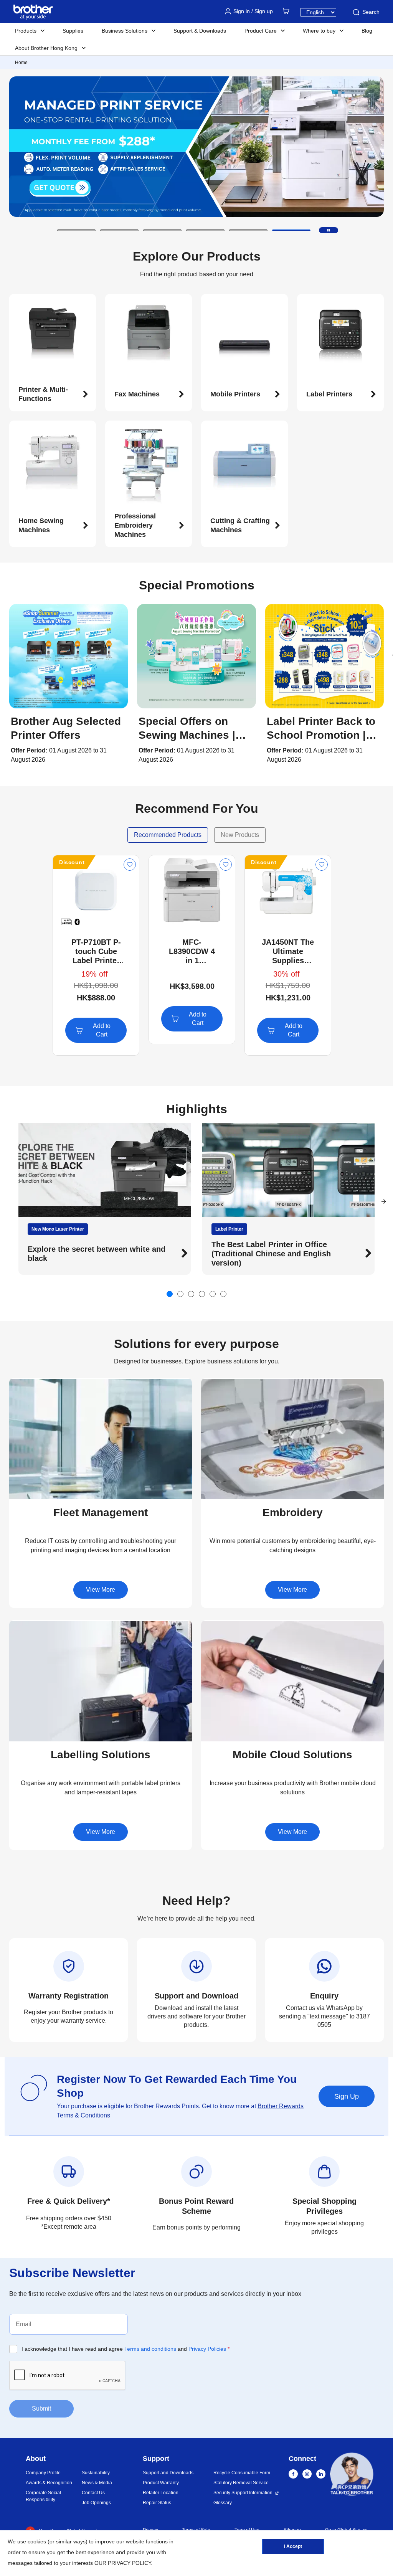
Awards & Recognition (49, 2483)
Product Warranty (161, 2483)
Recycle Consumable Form (242, 2473)
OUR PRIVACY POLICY (123, 2563)
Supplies (73, 31)
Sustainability (96, 2473)
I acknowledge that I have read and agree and (125, 2349)
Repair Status (157, 2503)
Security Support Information (243, 2493)
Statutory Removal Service (241, 2483)
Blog (367, 31)
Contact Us (93, 2493)
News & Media (97, 2483)
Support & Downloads (200, 31)
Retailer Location (161, 2493)
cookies (37, 2541)
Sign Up (347, 2096)
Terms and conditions (150, 2349)
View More (101, 1590)
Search (371, 12)
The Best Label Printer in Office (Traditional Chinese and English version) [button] (124, 1254)
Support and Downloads (168, 2473)
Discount (72, 862)
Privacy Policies (207, 2349)
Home (21, 63)
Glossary (223, 2503)
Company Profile (43, 2473)
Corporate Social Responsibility (43, 2496)
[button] (76, 230)
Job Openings (96, 2503)
